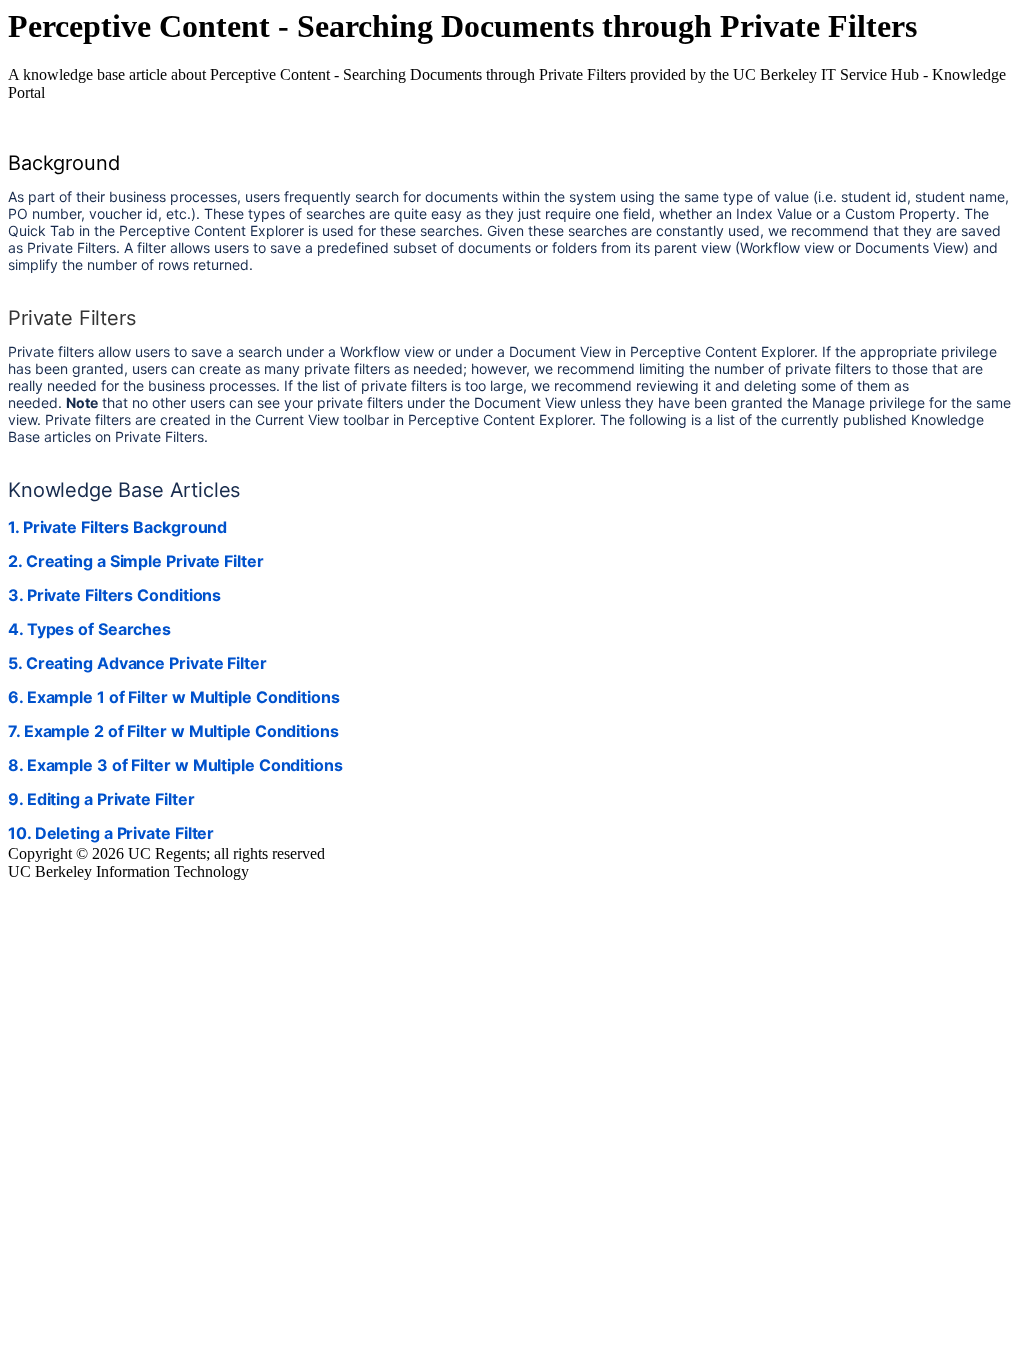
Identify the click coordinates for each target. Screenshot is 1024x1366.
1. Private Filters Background (117, 527)
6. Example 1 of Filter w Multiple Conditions (174, 697)
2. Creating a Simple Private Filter (136, 561)
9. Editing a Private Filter (101, 799)
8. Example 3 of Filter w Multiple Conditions (175, 765)
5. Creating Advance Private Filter (137, 663)
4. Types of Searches (89, 629)
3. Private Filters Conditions (114, 595)
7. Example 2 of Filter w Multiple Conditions (173, 731)
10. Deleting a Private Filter (111, 833)
